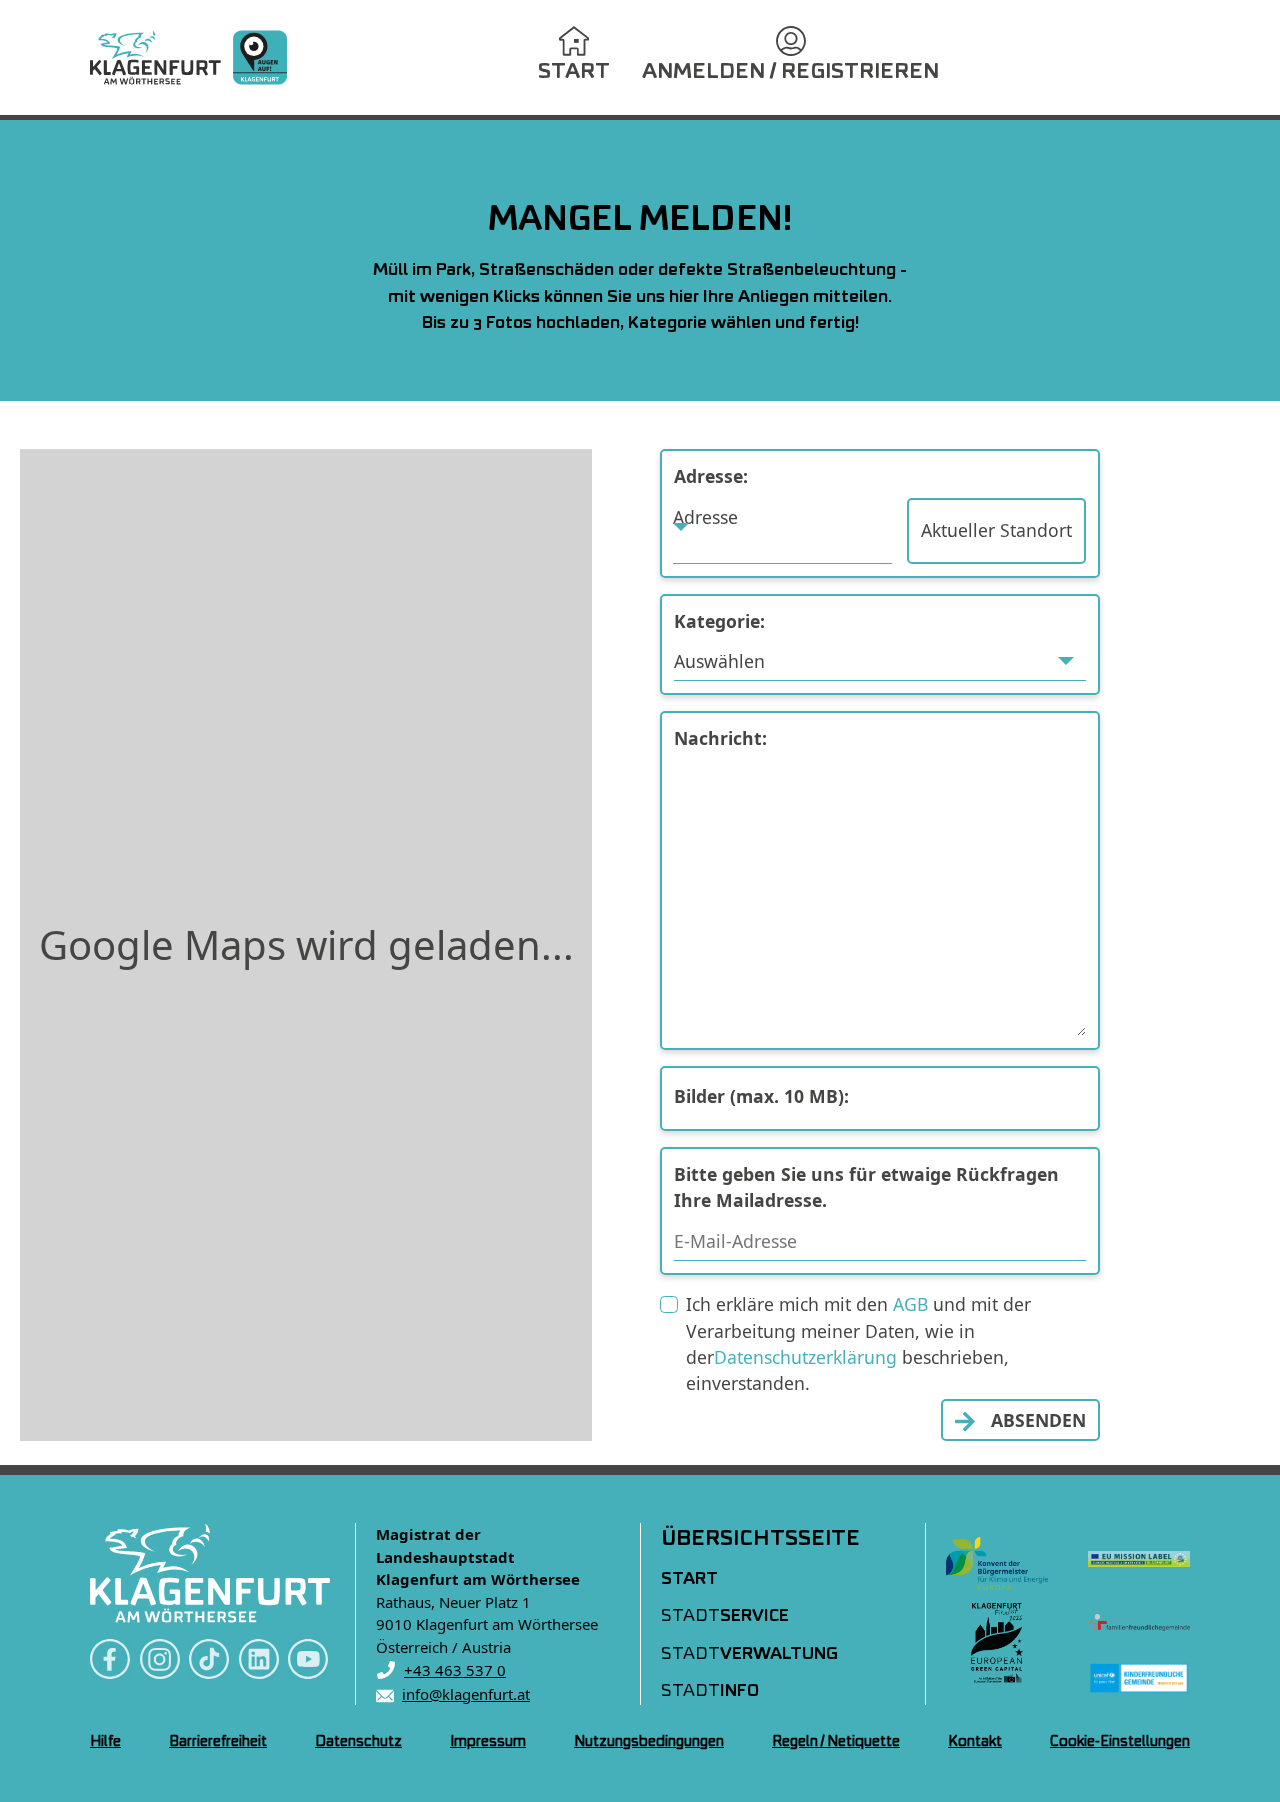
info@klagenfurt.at (466, 1694)
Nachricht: (720, 738)
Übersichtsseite (760, 1539)
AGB (910, 1304)
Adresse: (711, 476)
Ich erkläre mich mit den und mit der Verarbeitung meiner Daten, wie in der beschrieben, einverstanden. (858, 1343)
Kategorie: (719, 621)
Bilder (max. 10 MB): (761, 1096)
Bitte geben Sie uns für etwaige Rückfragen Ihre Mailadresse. (866, 1187)
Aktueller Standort (996, 530)
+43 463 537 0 (455, 1670)
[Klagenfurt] (188, 58)
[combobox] (782, 531)
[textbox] (782, 517)
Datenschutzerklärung (805, 1357)
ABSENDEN (1038, 1420)
